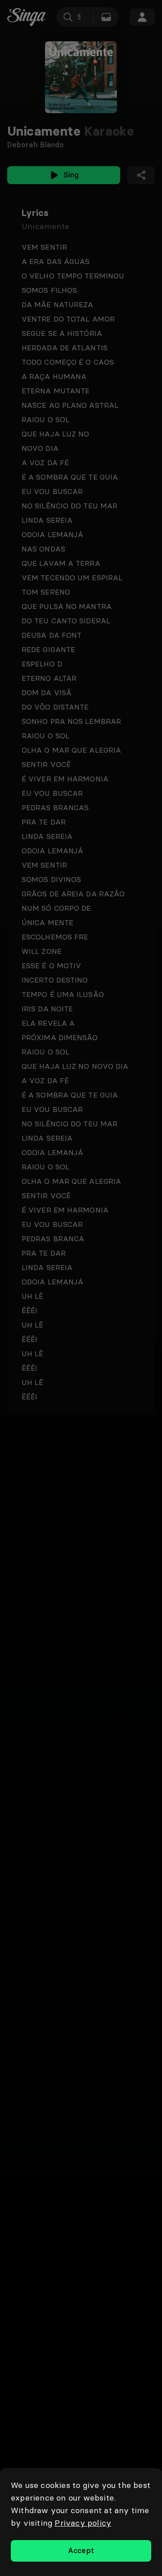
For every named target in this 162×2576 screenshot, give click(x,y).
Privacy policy (83, 2523)
